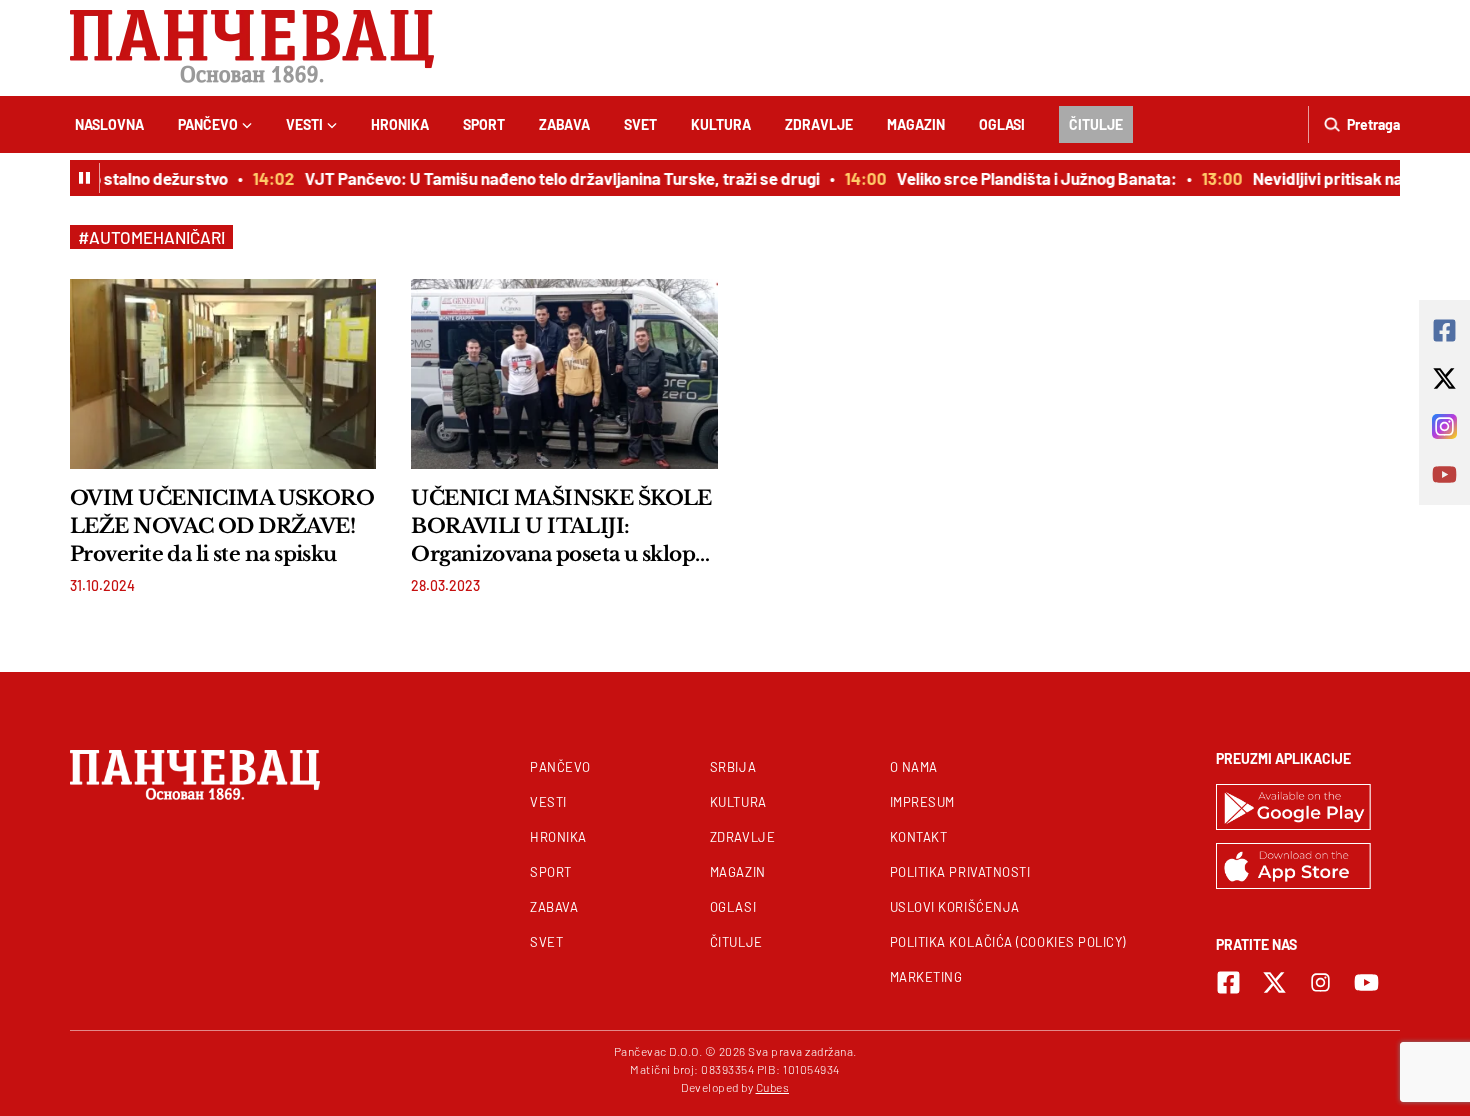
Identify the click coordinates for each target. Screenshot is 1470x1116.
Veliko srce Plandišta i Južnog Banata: (1028, 178)
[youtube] (1366, 982)
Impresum (922, 802)
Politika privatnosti (960, 872)
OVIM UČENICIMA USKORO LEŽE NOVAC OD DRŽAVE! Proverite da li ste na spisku (222, 526)
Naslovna (109, 124)
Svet (640, 124)
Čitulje (1096, 124)
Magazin (916, 124)
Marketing (926, 977)
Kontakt (919, 837)
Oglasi (1002, 124)
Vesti (304, 124)
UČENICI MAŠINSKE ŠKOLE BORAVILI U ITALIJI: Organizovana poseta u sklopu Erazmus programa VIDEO (561, 527)
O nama (914, 767)
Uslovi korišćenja (955, 907)
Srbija (733, 767)
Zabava (564, 124)
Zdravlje (819, 124)
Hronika (400, 124)
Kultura (721, 124)
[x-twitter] (1274, 982)
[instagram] (1320, 982)
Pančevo (208, 124)
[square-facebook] (1228, 982)
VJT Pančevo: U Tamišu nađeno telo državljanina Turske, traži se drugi (553, 178)
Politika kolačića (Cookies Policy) (1008, 942)
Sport (484, 124)
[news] (223, 374)
